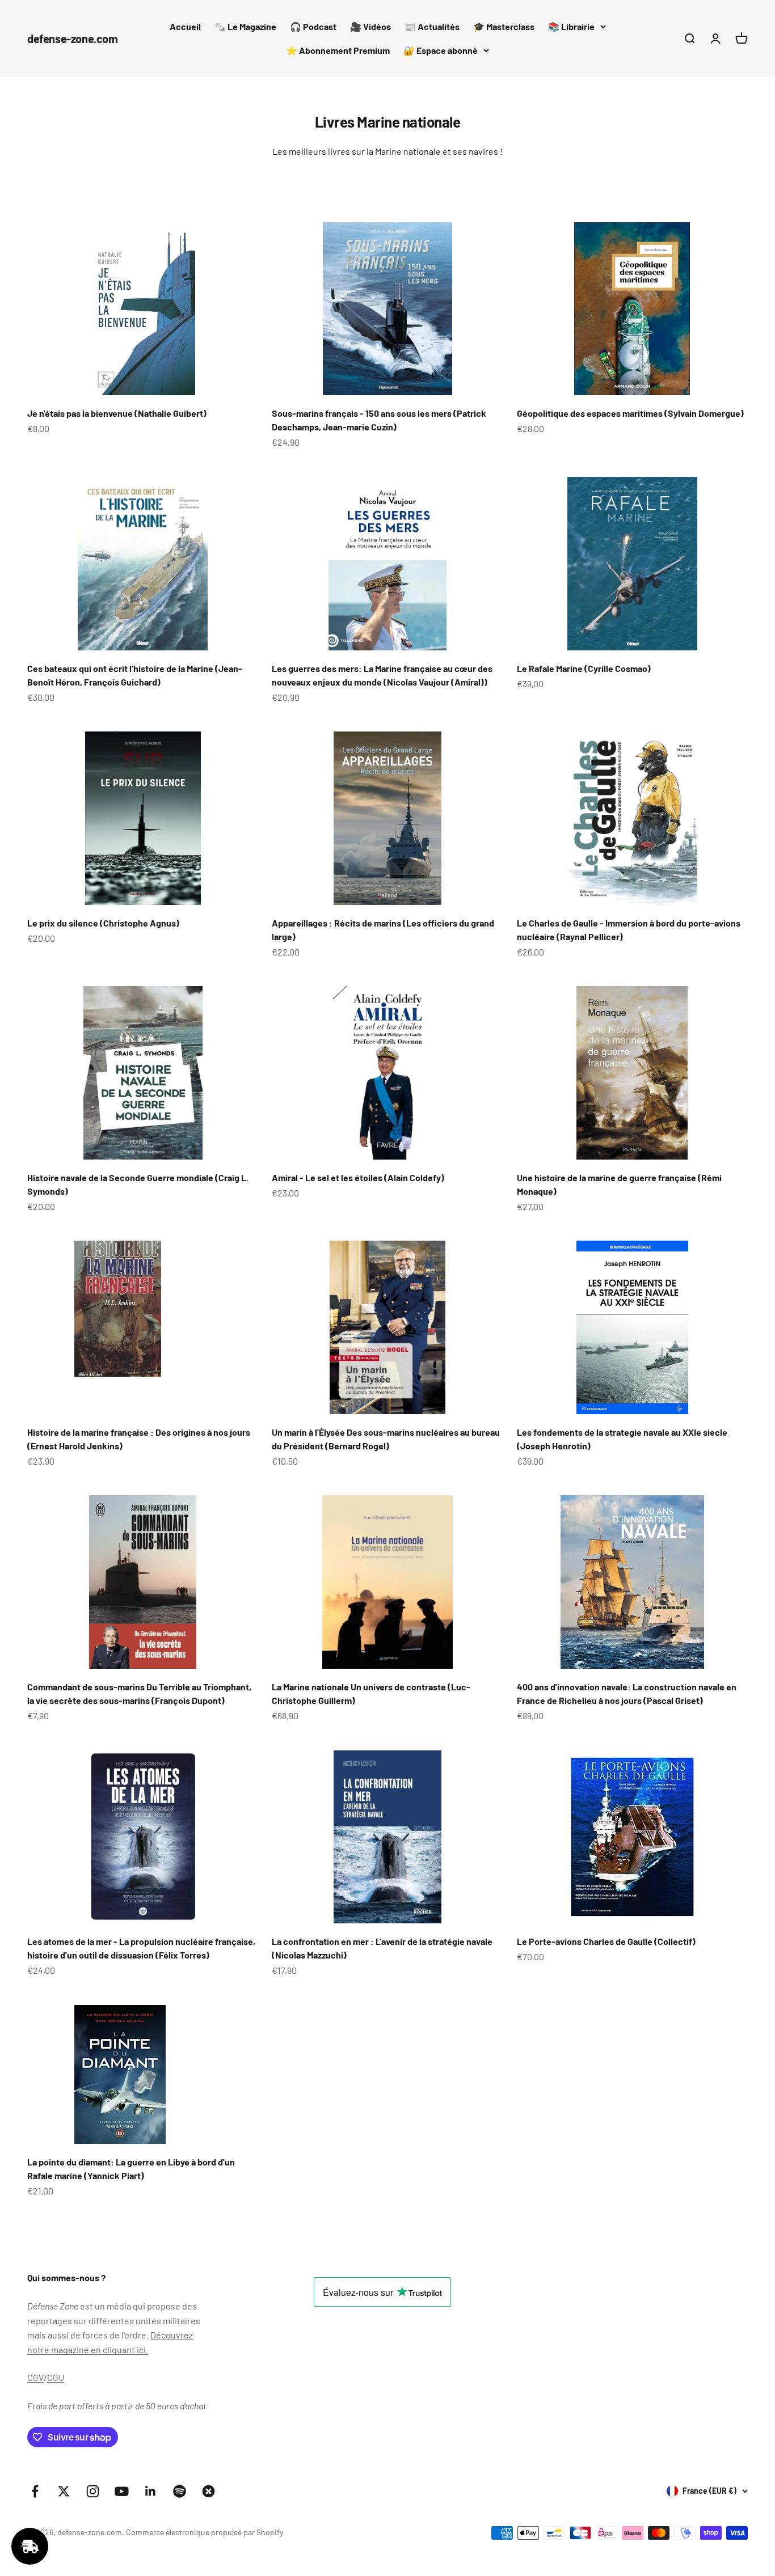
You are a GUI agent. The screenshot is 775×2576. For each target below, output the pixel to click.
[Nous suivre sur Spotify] (180, 2491)
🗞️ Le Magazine (245, 26)
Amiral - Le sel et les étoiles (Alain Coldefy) (358, 1177)
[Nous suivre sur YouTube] (122, 2491)
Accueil (185, 26)
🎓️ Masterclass (504, 26)
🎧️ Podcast (313, 26)
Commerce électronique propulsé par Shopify (205, 2532)
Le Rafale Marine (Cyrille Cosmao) (584, 668)
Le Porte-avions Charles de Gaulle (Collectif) (606, 1941)
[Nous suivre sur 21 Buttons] (209, 2491)
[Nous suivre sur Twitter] (64, 2491)
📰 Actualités (432, 26)
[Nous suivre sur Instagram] (93, 2491)
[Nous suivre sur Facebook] (35, 2491)
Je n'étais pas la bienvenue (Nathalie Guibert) (117, 413)
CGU (56, 2377)
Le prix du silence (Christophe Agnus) (103, 923)
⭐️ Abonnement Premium (338, 50)
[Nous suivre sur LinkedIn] (151, 2491)
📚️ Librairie (571, 26)
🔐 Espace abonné (441, 50)
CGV (35, 2377)
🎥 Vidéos (370, 26)
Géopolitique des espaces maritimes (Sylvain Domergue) (630, 413)
